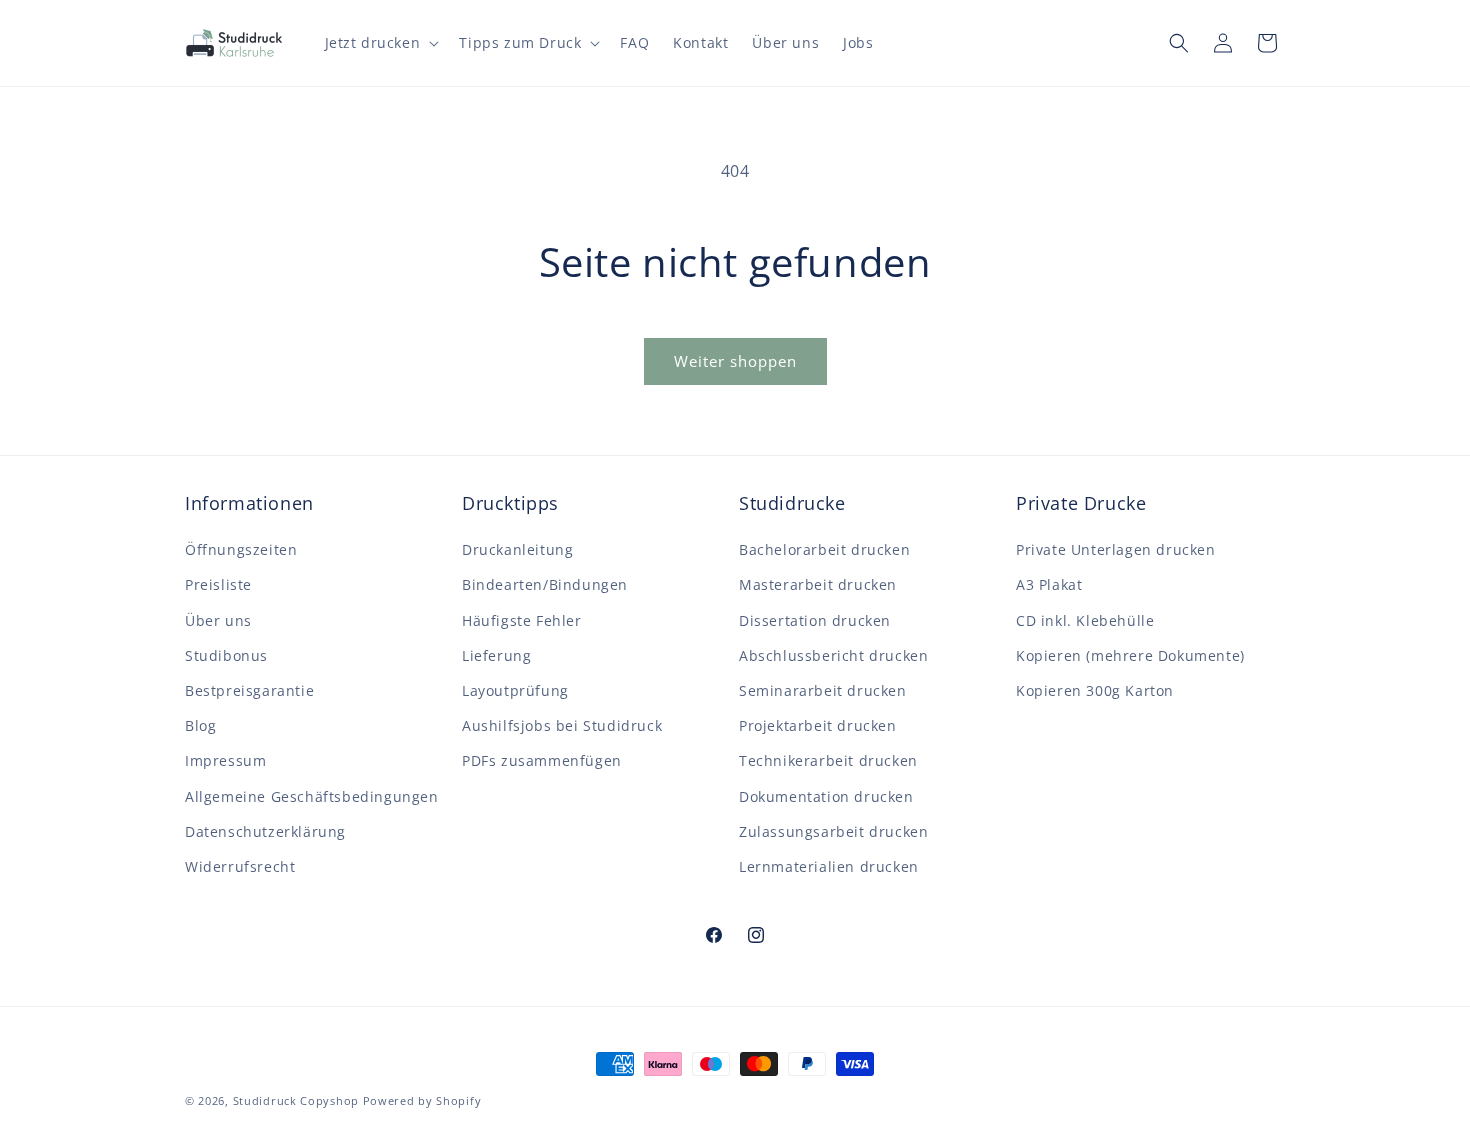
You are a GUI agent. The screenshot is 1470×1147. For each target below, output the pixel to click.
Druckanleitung (517, 549)
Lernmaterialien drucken (829, 866)
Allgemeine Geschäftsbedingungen (312, 796)
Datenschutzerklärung (265, 831)
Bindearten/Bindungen (545, 584)
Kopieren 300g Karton (1095, 690)
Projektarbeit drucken (818, 725)
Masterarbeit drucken (818, 584)
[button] (380, 43)
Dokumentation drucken (826, 796)
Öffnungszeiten (241, 549)
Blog (200, 725)
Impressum (225, 760)
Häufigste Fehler (522, 620)
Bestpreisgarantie (249, 690)
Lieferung (496, 655)
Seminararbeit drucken (823, 690)
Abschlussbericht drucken (833, 655)
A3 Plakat (1049, 584)
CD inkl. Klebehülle (1085, 620)
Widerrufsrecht (240, 866)
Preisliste (218, 584)
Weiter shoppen (735, 361)
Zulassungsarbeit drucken (833, 831)
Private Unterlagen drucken (1116, 549)
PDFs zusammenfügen (542, 760)
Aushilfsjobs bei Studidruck (562, 725)
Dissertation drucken (815, 620)
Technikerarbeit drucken (828, 760)
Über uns (218, 620)
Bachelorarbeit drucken (824, 549)
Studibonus (226, 655)
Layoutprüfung (515, 690)
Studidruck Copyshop (296, 1100)
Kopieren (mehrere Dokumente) (1130, 655)
